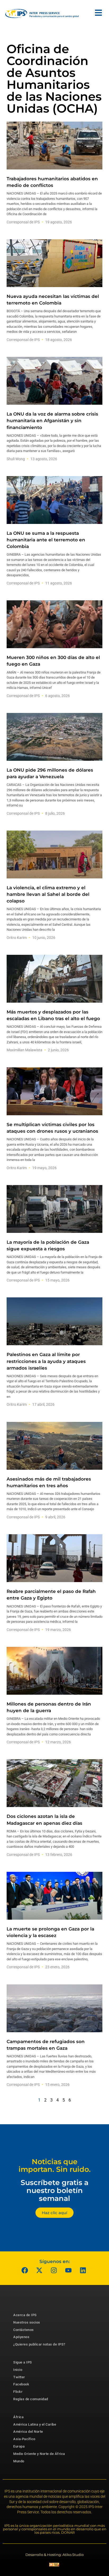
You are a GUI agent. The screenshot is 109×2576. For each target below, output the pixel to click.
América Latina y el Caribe (35, 2424)
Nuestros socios (27, 2322)
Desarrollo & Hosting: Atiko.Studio (54, 2555)
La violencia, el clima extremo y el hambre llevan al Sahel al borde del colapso (48, 894)
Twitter (19, 2377)
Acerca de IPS (25, 2315)
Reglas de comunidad (31, 2399)
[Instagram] (54, 2270)
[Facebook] (25, 2270)
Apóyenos (21, 2337)
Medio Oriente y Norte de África (39, 2454)
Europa (19, 2446)
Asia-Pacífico (24, 2439)
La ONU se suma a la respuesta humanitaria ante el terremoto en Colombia (46, 540)
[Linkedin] (83, 2270)
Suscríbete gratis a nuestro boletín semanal (54, 2190)
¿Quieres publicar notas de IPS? (39, 2344)
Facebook (21, 2384)
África (18, 2417)
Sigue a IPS (23, 2362)
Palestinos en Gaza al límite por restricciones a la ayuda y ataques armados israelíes (46, 1361)
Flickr (18, 2392)
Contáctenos (24, 2330)
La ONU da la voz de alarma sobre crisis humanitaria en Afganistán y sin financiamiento (52, 421)
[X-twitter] (39, 2270)
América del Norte (28, 2432)
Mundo (19, 2461)
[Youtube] (69, 2270)
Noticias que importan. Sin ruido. (55, 2166)
